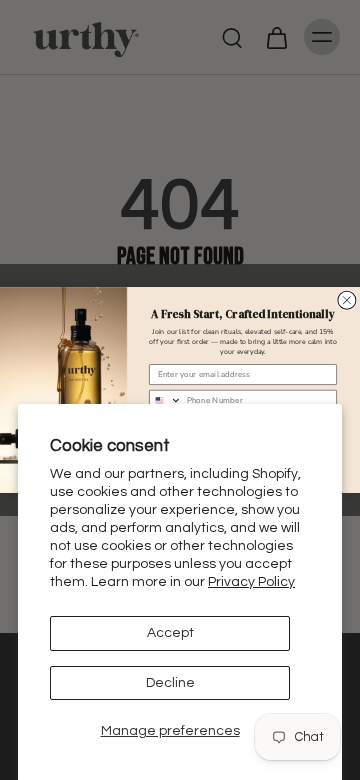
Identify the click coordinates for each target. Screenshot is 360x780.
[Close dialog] (347, 300)
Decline (170, 683)
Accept (170, 633)
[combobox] (166, 401)
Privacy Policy (251, 582)
